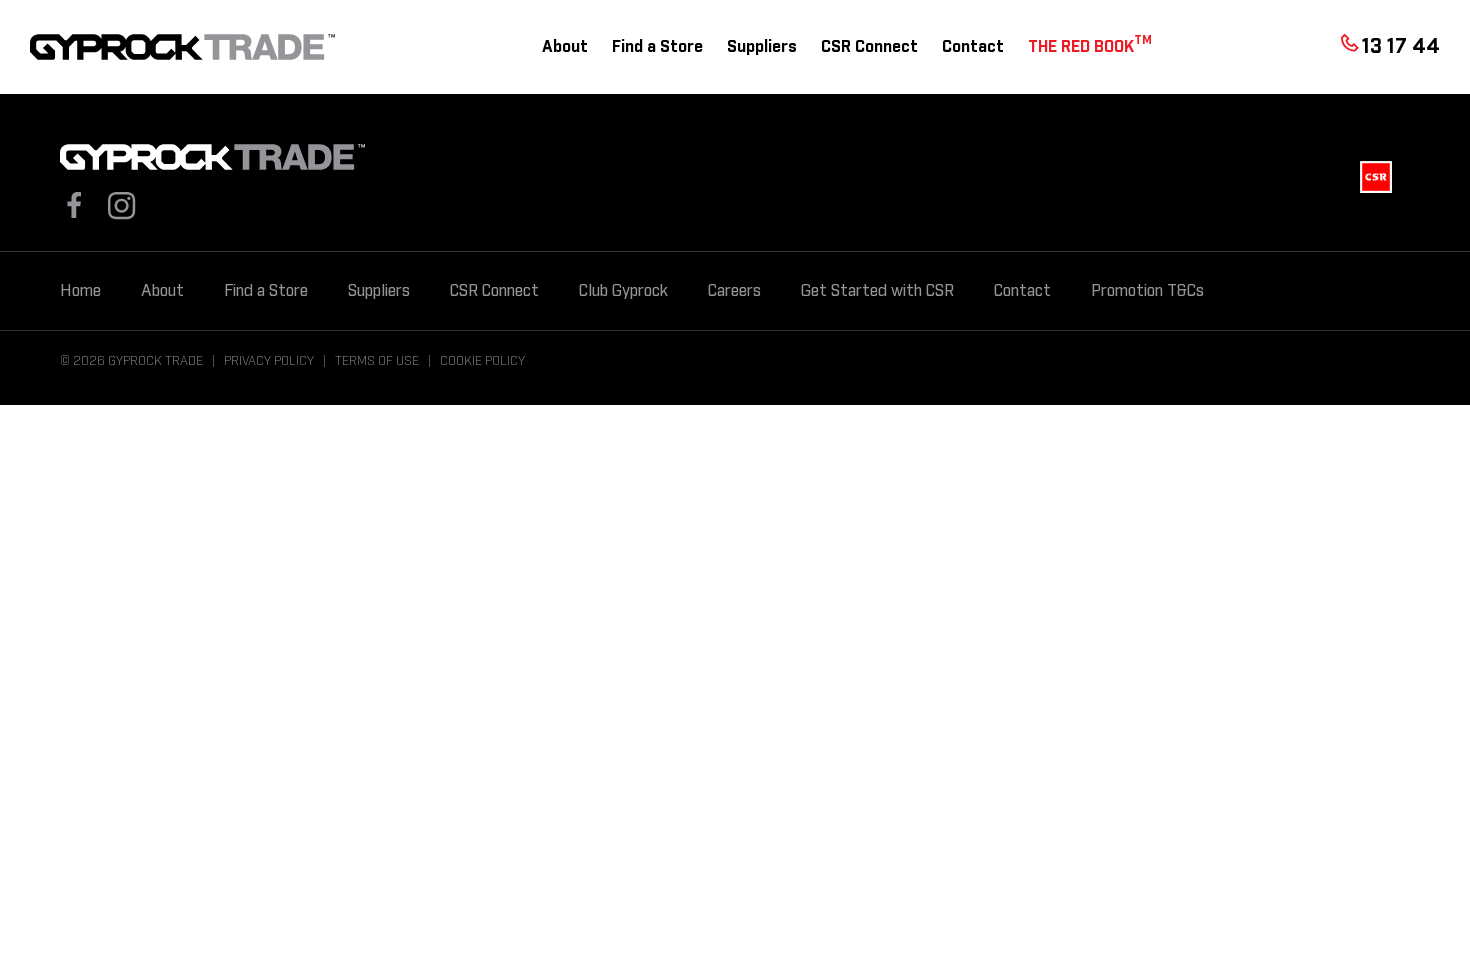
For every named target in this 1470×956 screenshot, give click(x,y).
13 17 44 (1401, 47)
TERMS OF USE (377, 361)
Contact (973, 47)
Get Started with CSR (877, 291)
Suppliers (762, 47)
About (565, 47)
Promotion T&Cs (1147, 291)
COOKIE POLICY (482, 361)
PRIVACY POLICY (269, 361)
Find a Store (657, 47)
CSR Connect (869, 47)
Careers (734, 291)
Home (80, 291)
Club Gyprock (623, 291)
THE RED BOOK (1090, 45)
